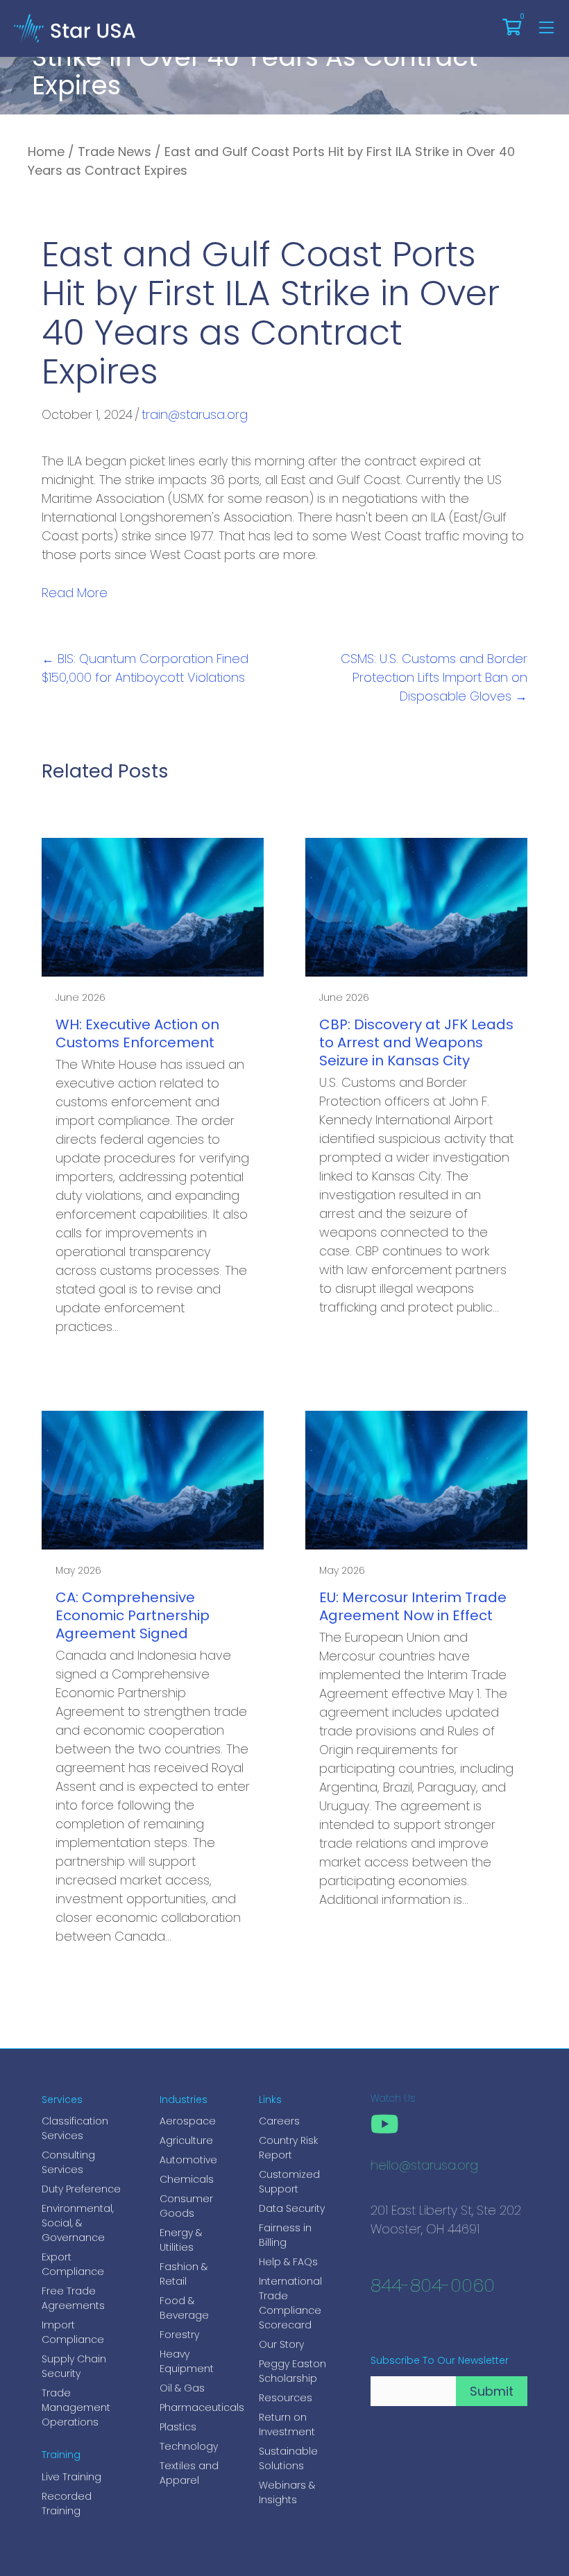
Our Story (281, 2344)
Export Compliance (73, 2264)
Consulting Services (68, 2162)
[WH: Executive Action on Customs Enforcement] (153, 906)
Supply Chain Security (74, 2366)
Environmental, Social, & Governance (78, 2223)
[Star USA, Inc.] (75, 27)
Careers (279, 2121)
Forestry (179, 2335)
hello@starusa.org (424, 2167)
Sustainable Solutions (288, 2458)
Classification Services (75, 2128)
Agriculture (186, 2140)
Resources (286, 2398)
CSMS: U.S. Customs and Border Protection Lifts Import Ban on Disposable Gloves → (434, 677)
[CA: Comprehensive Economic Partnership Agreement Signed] (153, 1479)
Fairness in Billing (285, 2235)
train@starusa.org (195, 414)
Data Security (292, 2208)
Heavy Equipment (187, 2361)
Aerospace (188, 2121)
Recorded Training (67, 2504)
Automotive (188, 2160)
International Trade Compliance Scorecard (290, 2303)
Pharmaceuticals (195, 2407)
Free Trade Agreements (73, 2298)
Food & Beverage (184, 2308)
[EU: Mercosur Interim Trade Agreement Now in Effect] (416, 1479)
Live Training (71, 2477)
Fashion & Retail (184, 2274)
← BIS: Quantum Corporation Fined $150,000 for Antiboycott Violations (145, 668)
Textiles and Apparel (189, 2473)
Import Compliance (73, 2332)
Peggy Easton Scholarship (292, 2371)
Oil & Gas (182, 2388)
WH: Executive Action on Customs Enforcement (137, 1033)
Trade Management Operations (76, 2407)
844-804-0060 (433, 2287)
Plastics (178, 2427)
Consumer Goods (186, 2206)
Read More (75, 593)
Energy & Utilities (181, 2240)
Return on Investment (287, 2424)
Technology (189, 2446)
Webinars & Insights (287, 2492)
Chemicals (187, 2179)
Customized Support (289, 2182)
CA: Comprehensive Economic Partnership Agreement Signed (133, 1615)
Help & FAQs (288, 2262)
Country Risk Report (288, 2148)
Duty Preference (81, 2189)
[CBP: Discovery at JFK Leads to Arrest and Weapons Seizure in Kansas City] (416, 906)
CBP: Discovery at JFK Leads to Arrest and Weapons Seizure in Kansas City (416, 1042)
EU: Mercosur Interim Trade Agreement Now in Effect (413, 1606)
